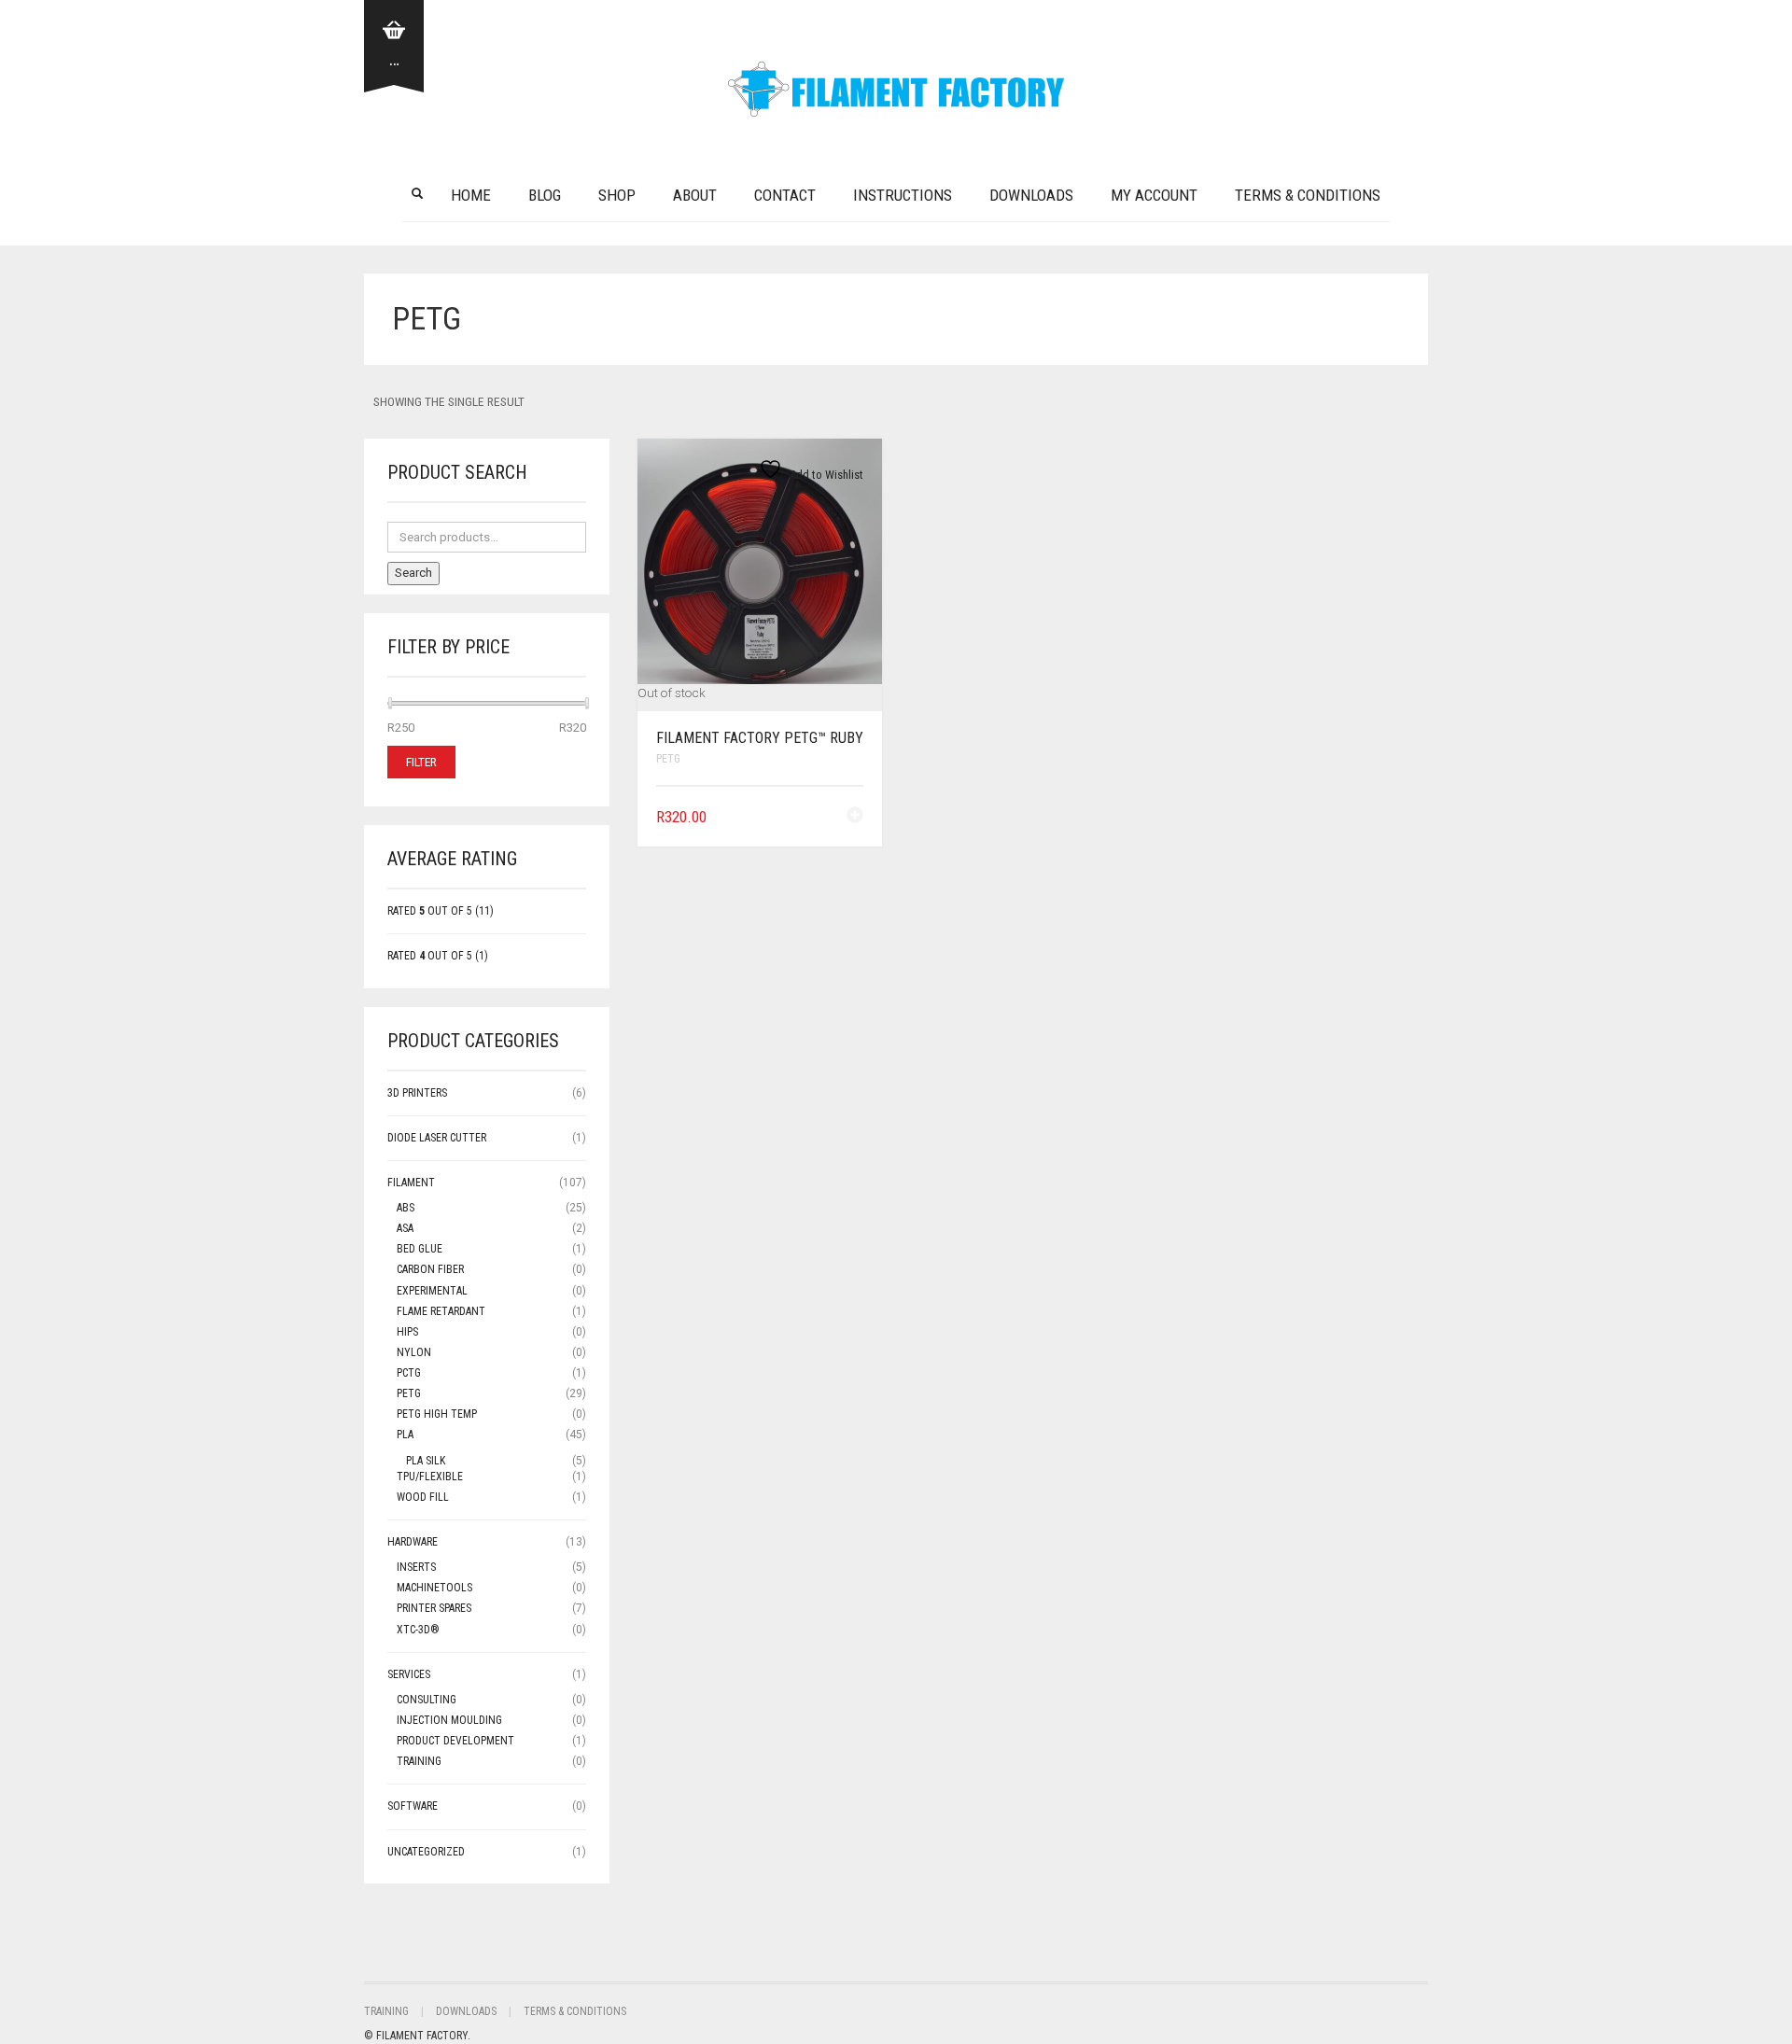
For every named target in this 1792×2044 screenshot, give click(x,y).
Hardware (413, 1542)
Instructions (903, 195)
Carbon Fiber (430, 1269)
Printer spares (434, 1608)
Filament (411, 1183)
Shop (617, 195)
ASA (405, 1228)
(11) (441, 911)
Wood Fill (423, 1497)
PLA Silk (426, 1461)
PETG (668, 759)
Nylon (414, 1352)
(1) (438, 956)
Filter (421, 762)
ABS (406, 1208)
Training (419, 1761)
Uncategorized (426, 1852)
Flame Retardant (441, 1311)
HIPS (407, 1332)
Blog (545, 195)
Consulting (427, 1700)
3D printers (417, 1093)
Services (409, 1674)
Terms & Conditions (1308, 195)
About (695, 195)
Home (471, 195)
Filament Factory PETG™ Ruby (760, 738)
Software (413, 1806)
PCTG (409, 1373)
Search (413, 573)
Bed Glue (420, 1249)
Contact (785, 195)
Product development (455, 1741)
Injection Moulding (449, 1720)
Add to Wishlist (825, 475)
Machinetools (434, 1588)
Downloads (1031, 195)
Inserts (416, 1567)
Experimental (432, 1291)
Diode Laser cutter (437, 1138)
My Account (1154, 195)
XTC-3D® (418, 1630)
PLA (405, 1435)
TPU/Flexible (430, 1477)
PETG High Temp (437, 1414)
